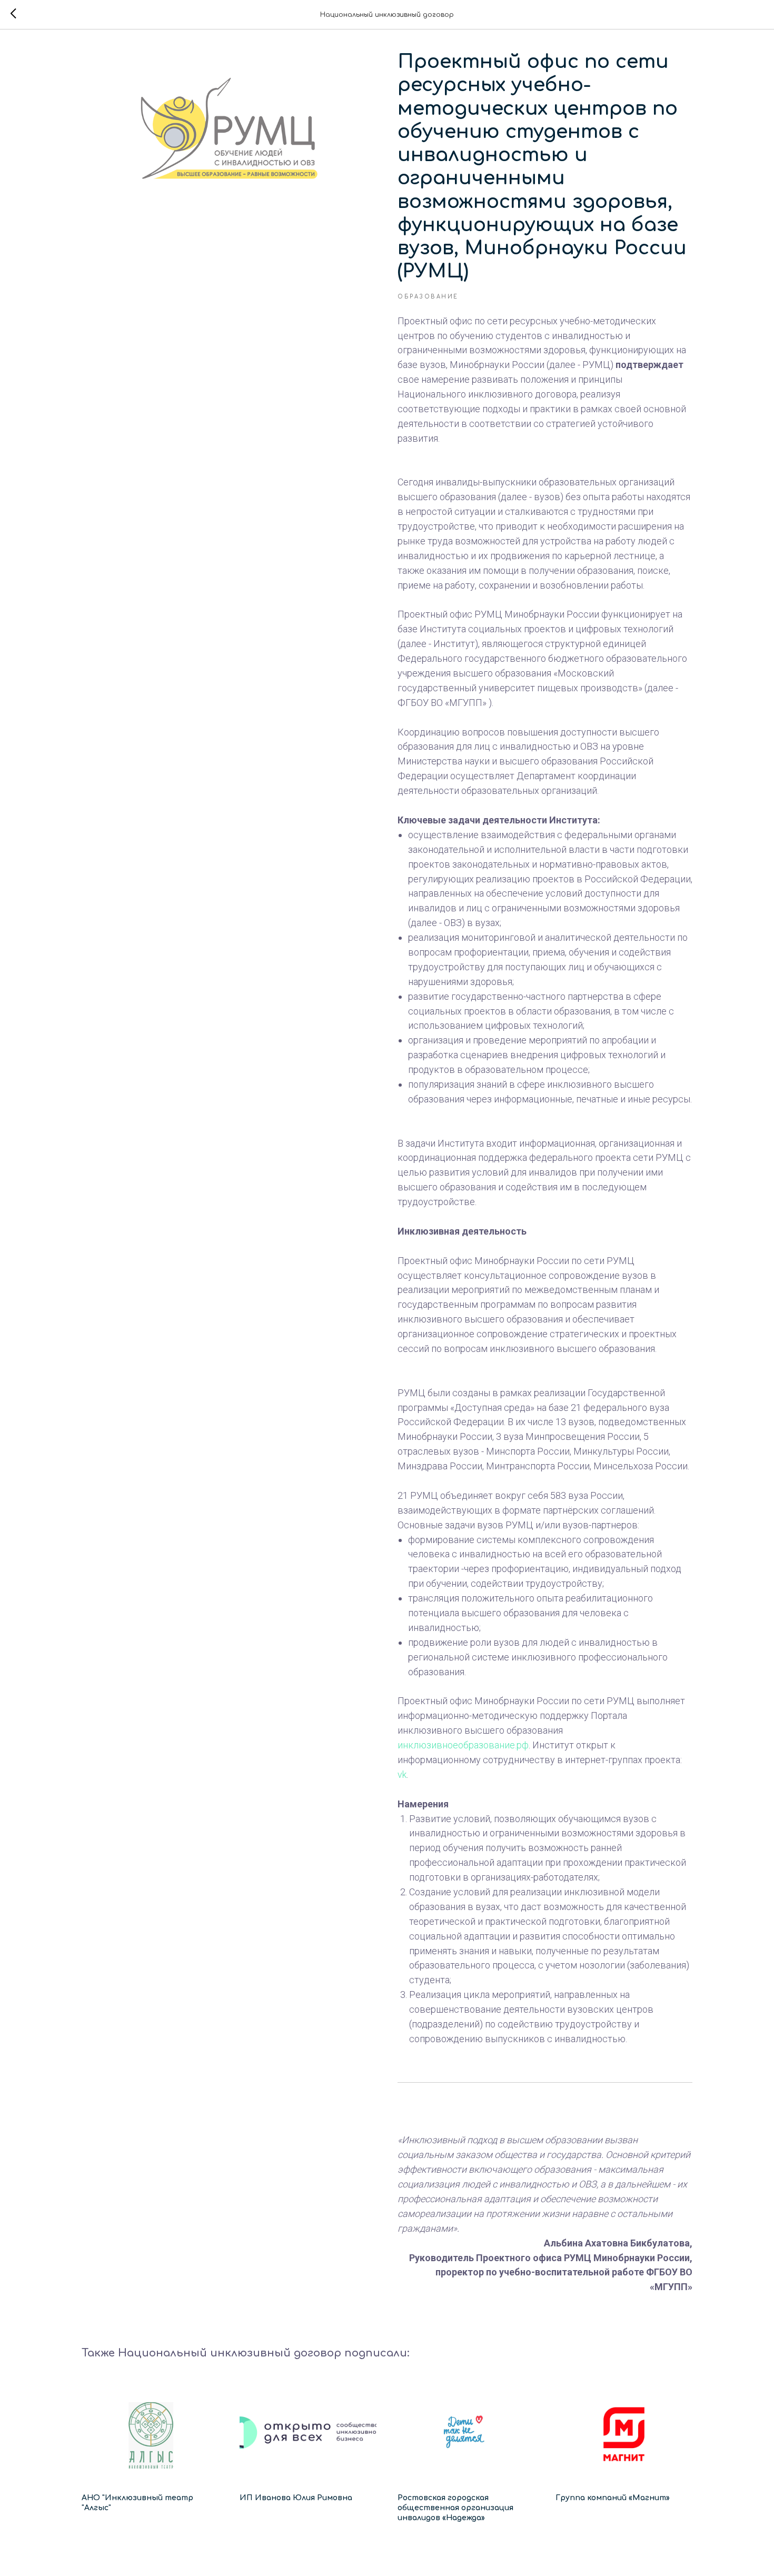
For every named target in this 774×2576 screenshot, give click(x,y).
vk (402, 1774)
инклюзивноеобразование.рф (463, 1745)
